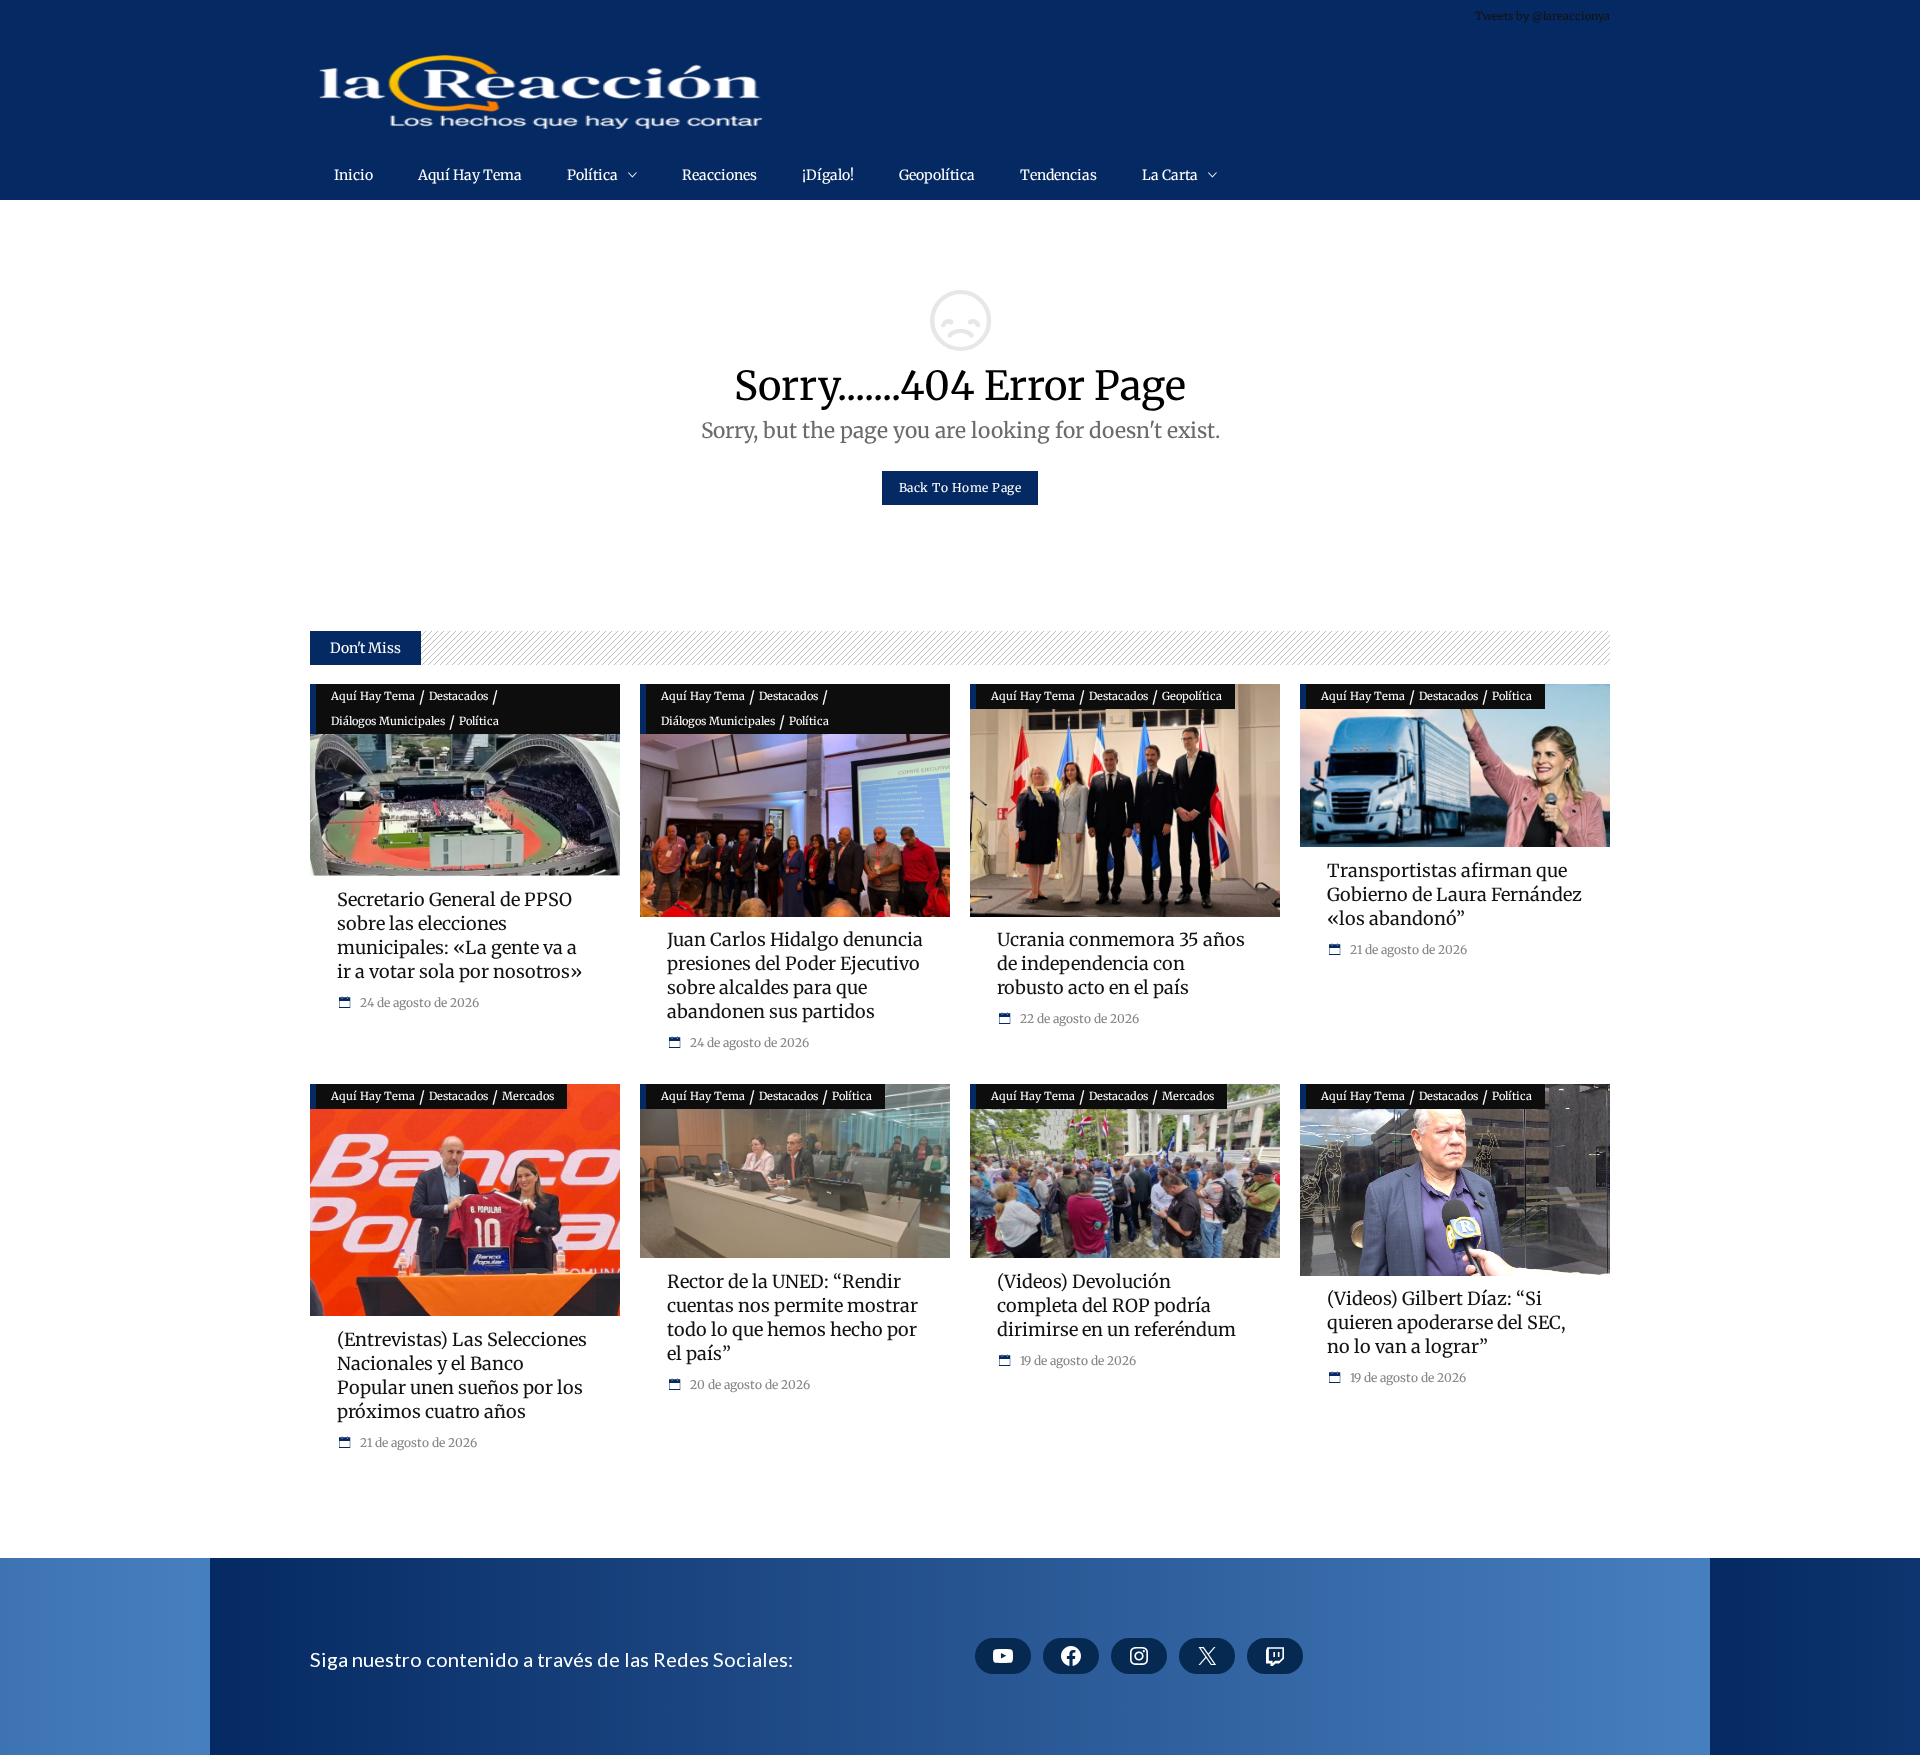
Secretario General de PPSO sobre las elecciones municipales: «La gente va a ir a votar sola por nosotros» (459, 935)
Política (479, 721)
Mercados (528, 1096)
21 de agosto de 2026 (1407, 949)
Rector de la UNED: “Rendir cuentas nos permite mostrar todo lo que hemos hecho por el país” (792, 1317)
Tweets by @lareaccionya (1542, 16)
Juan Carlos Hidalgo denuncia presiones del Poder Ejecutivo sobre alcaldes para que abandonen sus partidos (795, 975)
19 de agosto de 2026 (1076, 1360)
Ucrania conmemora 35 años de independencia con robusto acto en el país (1121, 963)
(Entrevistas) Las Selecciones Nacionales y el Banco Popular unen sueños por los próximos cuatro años (462, 1375)
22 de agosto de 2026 (1078, 1018)
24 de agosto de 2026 (418, 1002)
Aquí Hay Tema (373, 696)
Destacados (458, 696)
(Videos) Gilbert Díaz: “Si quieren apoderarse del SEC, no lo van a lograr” (1446, 1322)
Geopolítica (1192, 696)
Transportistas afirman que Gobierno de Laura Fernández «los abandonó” (1454, 894)
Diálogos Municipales (388, 721)
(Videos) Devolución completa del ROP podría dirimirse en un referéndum (1116, 1305)
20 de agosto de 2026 (748, 1384)
